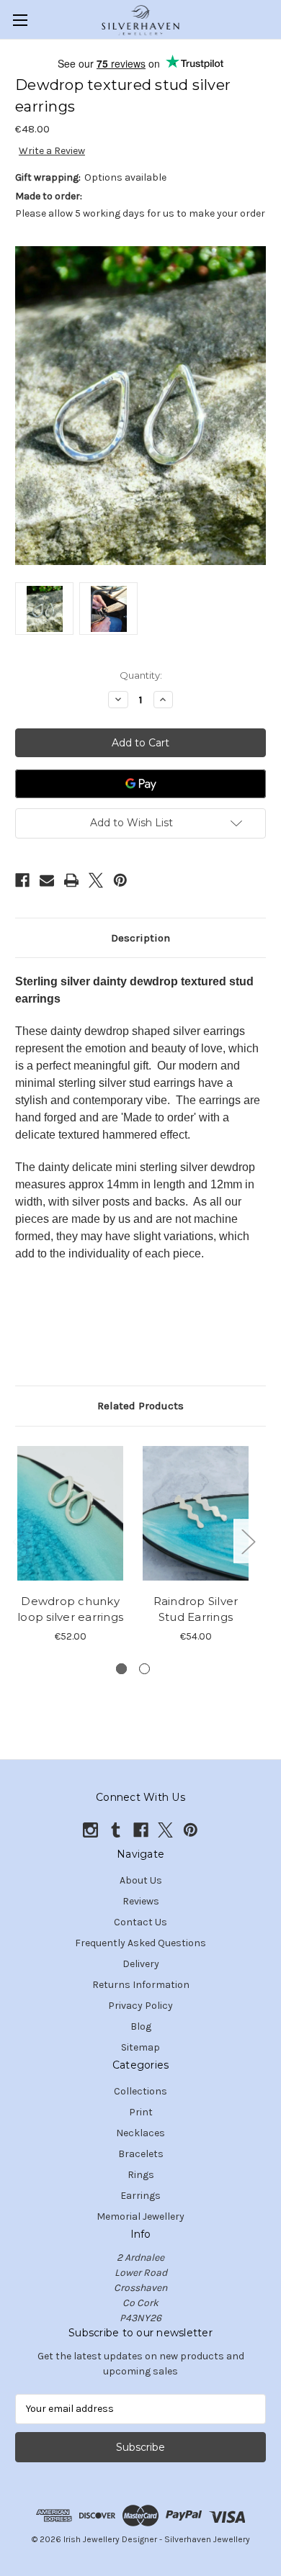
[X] (96, 880)
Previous (19, 1541)
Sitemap (140, 2047)
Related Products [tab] (140, 1406)
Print (141, 2112)
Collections (140, 2091)
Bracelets (141, 2154)
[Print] (71, 880)
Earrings (140, 2196)
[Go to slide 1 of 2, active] (121, 1669)
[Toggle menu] (20, 20)
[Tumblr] (116, 1830)
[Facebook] (22, 880)
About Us (141, 1880)
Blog (141, 2026)
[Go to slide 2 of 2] (144, 1669)
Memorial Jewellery (140, 2216)
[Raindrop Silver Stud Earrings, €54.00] (196, 1514)
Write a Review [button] (52, 151)
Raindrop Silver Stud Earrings (196, 1609)
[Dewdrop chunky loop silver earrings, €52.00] (70, 1514)
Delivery (141, 1964)
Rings (141, 2175)
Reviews (141, 1901)
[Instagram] (90, 1830)
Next (248, 1541)
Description (140, 938)
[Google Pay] (140, 784)
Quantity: (141, 675)
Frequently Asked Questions (140, 1943)
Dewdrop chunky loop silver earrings (70, 1609)
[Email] (47, 880)
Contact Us (140, 1922)
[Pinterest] (120, 880)
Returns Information (141, 1985)
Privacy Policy (140, 2006)
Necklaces (140, 2133)
